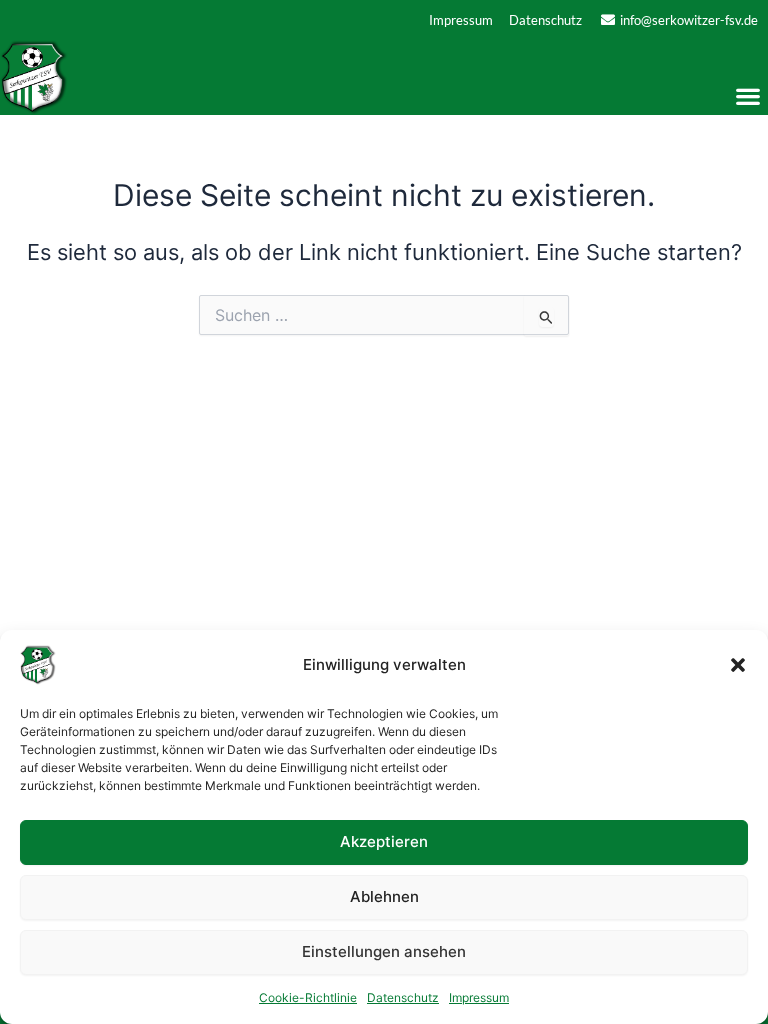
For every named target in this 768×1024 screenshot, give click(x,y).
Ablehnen (384, 896)
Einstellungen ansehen (384, 951)
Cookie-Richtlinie (308, 997)
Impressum (479, 997)
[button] (738, 665)
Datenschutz (403, 997)
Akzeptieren (384, 841)
